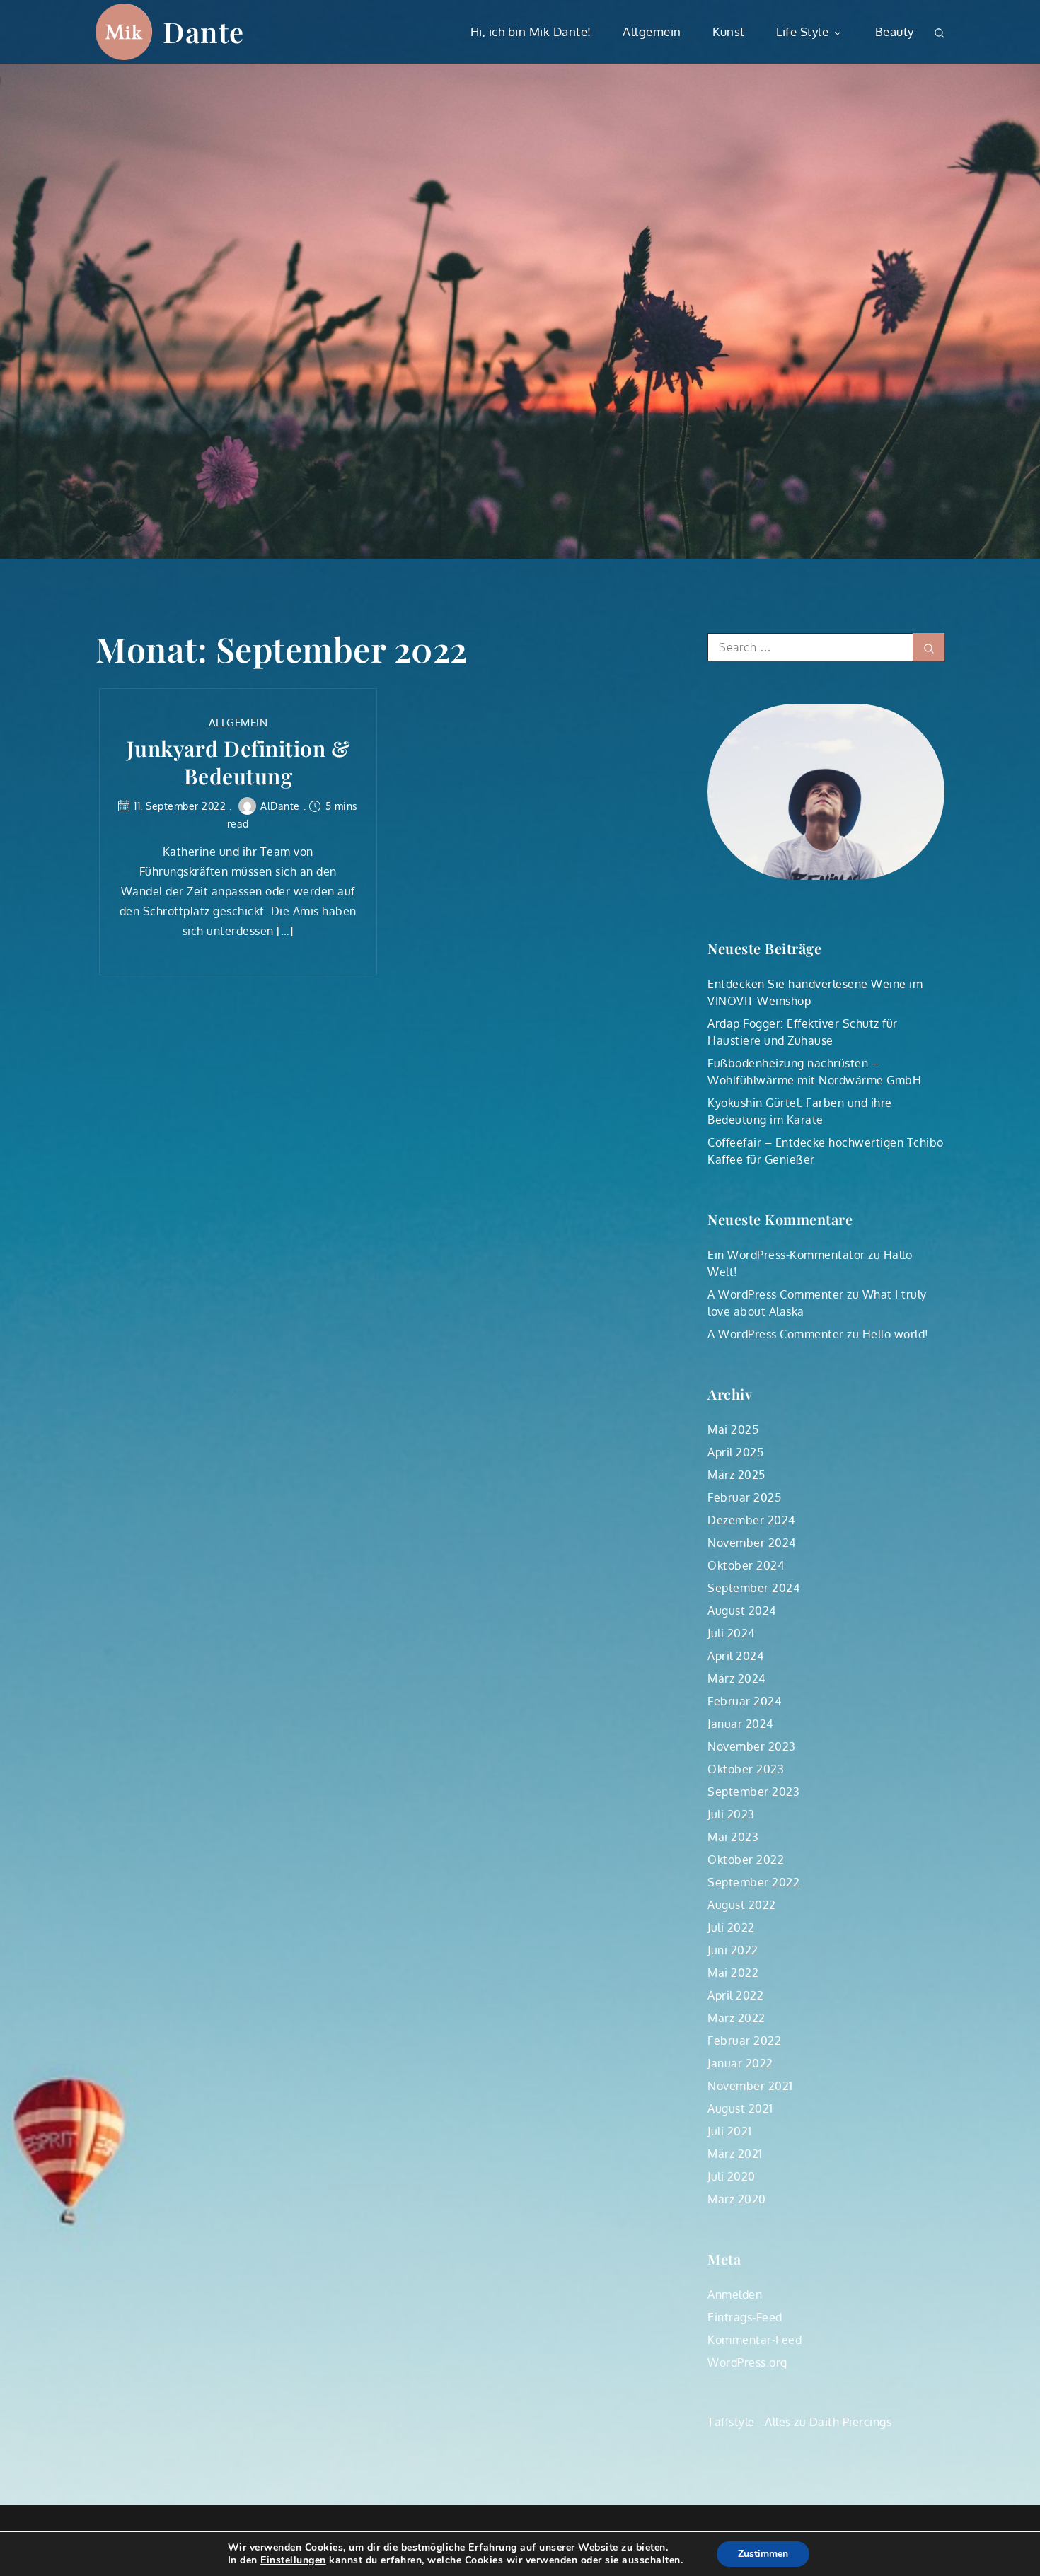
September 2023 (753, 1792)
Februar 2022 (744, 2041)
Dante (204, 31)
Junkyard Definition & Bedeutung (238, 762)
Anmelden (735, 2294)
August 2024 (742, 1611)
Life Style (802, 31)
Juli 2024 (731, 1633)
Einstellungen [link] (293, 2560)
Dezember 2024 (751, 1520)
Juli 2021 (730, 2131)
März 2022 (736, 2018)
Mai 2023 (733, 1837)
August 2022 (742, 1905)
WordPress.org (747, 2362)
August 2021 (740, 2108)
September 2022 (753, 1882)
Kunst (729, 31)
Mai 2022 (733, 1973)
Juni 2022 (733, 1950)
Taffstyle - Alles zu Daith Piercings (799, 2422)
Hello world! (896, 1334)
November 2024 (752, 1543)
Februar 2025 (744, 1497)
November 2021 (750, 2086)
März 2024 (736, 1678)
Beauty (895, 31)
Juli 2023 (731, 1814)
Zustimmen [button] (763, 2554)
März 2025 (736, 1475)
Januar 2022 (740, 2063)
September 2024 (753, 1588)
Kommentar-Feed (755, 2340)
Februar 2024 (744, 1701)
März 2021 (735, 2154)
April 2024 (735, 1656)
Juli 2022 (731, 1927)
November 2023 (752, 1746)
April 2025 (735, 1452)
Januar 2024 (740, 1724)
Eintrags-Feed (745, 2317)
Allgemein (652, 31)
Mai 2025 (733, 1429)
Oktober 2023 (746, 1769)
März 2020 (737, 2199)
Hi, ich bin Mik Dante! (531, 31)
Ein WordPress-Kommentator (786, 1255)
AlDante (280, 806)
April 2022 (735, 1995)
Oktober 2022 (746, 1860)
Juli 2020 (732, 2176)
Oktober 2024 (746, 1565)
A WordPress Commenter (776, 1294)
